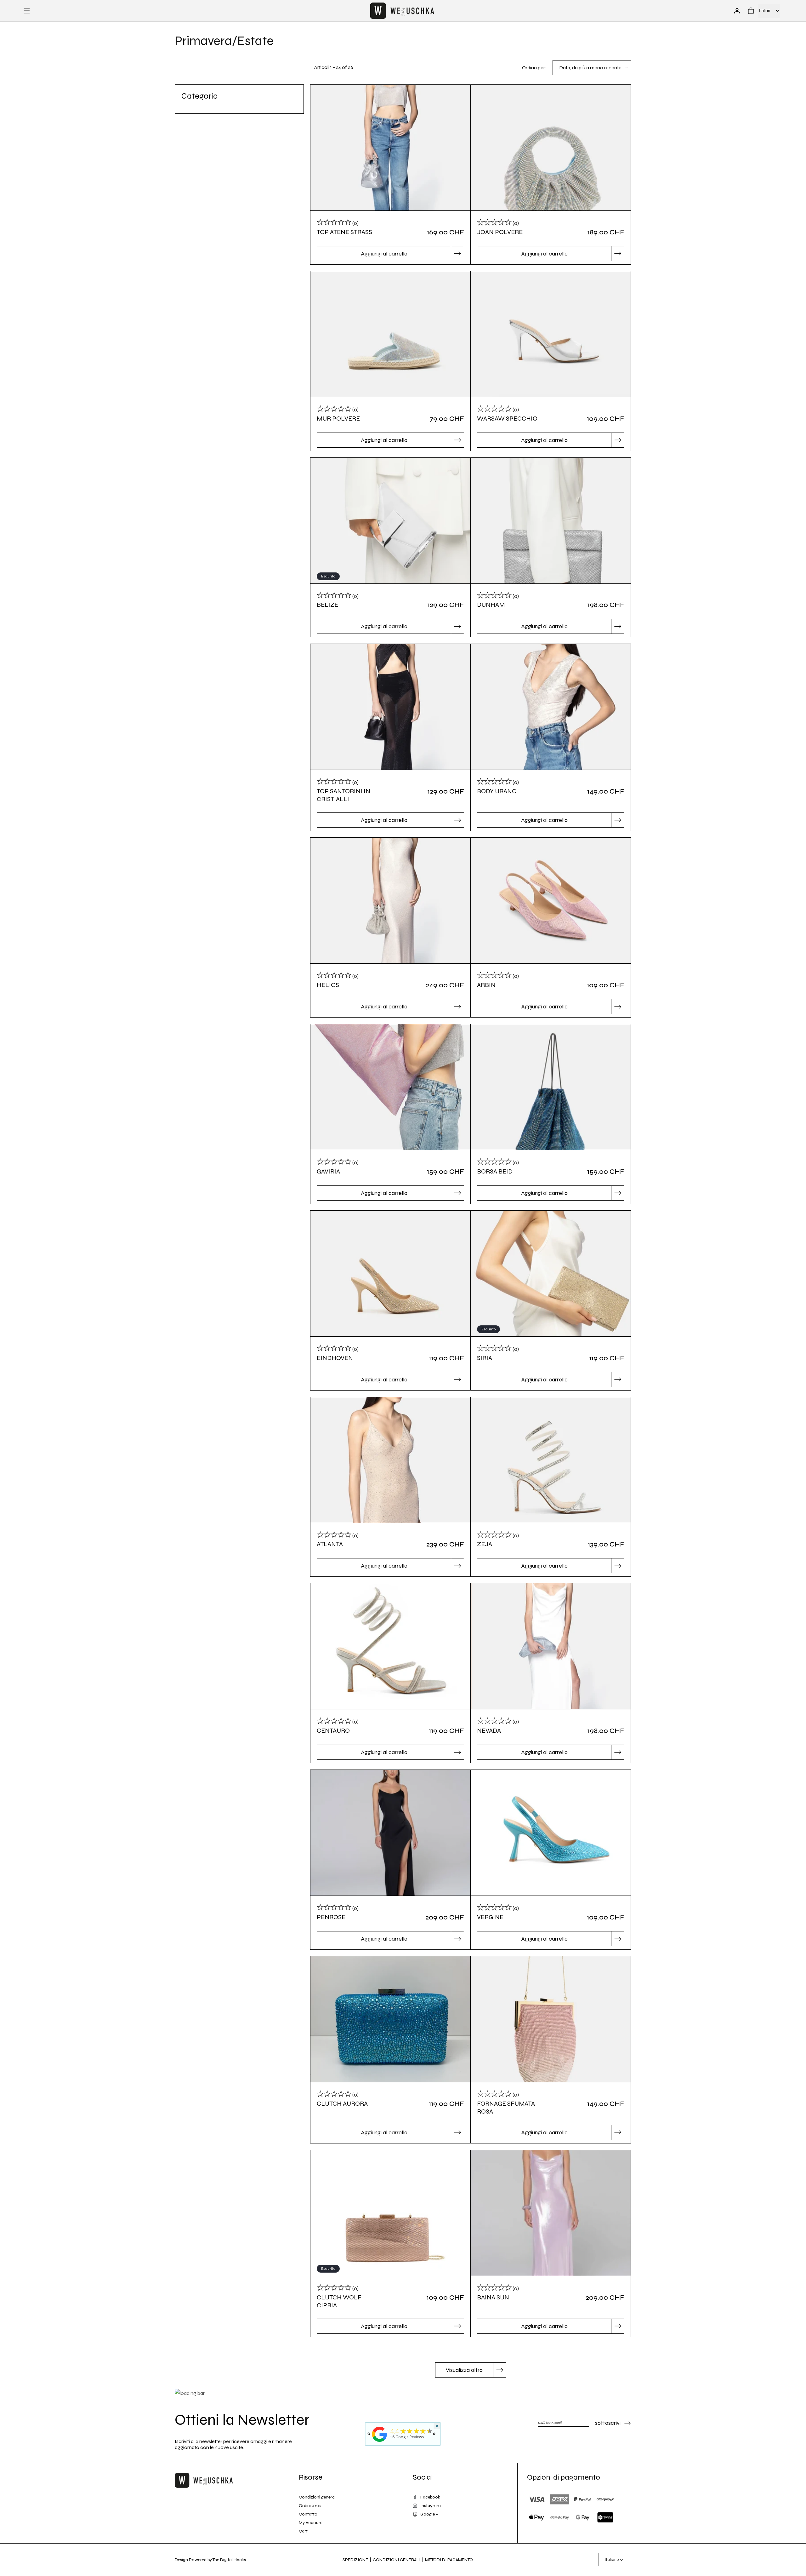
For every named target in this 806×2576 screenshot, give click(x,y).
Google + (429, 2514)
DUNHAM (491, 605)
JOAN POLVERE (500, 232)
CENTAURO (333, 1731)
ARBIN (486, 985)
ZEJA (485, 1544)
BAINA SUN (493, 2297)
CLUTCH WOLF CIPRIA (339, 2301)
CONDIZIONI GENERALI (397, 2560)
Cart (303, 2531)
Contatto (308, 2514)
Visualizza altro (464, 2370)
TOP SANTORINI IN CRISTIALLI (343, 795)
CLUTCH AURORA (342, 2104)
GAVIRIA (328, 1171)
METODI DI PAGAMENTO (449, 2560)
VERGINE (490, 1917)
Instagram (431, 2506)
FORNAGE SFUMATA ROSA (506, 2108)
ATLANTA (330, 1544)
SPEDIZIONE (355, 2560)
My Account (311, 2523)
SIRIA (485, 1358)
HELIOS (328, 985)
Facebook (430, 2497)
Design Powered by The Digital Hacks (210, 2560)
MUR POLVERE (338, 419)
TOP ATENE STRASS (344, 232)
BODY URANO (497, 791)
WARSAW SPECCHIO (507, 419)
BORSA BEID (495, 1171)
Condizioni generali (318, 2497)
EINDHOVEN (335, 1358)
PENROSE (331, 1917)
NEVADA (489, 1731)
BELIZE (327, 605)
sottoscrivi (608, 2423)
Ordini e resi (310, 2506)
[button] (27, 11)
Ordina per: (534, 68)
